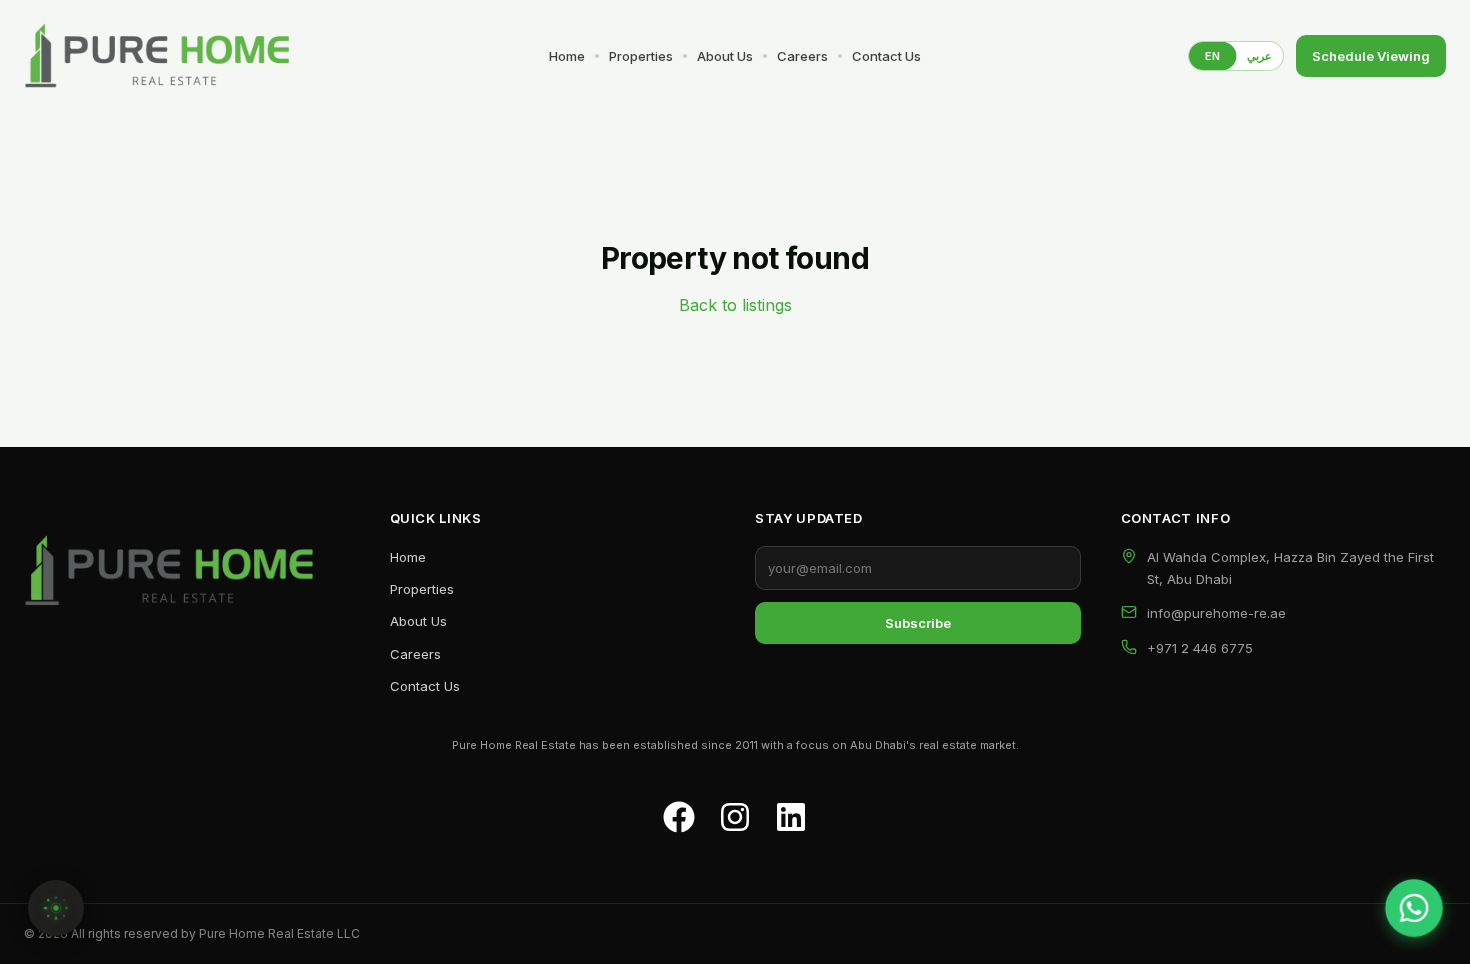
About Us (725, 56)
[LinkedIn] (791, 817)
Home (567, 56)
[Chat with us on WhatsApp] (1414, 908)
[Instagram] (735, 817)
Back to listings (735, 305)
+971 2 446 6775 (1200, 648)
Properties (641, 56)
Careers (802, 56)
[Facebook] (679, 817)
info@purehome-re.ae (1216, 613)
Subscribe (918, 623)
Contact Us (886, 56)
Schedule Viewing (1371, 56)
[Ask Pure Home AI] (56, 908)
